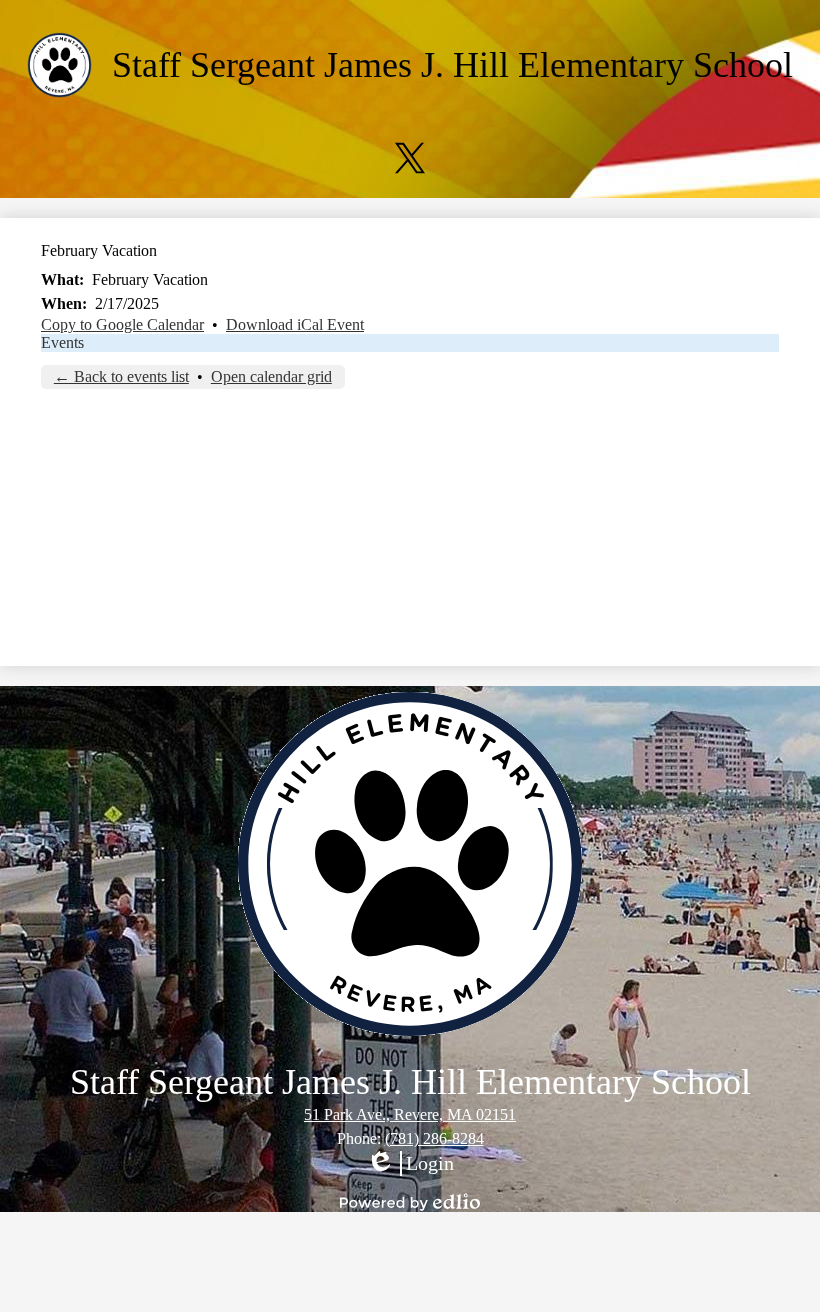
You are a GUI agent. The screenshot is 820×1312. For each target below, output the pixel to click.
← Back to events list (121, 376)
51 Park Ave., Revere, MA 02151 (410, 1114)
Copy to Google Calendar (122, 324)
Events (62, 342)
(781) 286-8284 (434, 1138)
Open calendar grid (271, 376)
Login (410, 1164)
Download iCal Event (295, 324)
